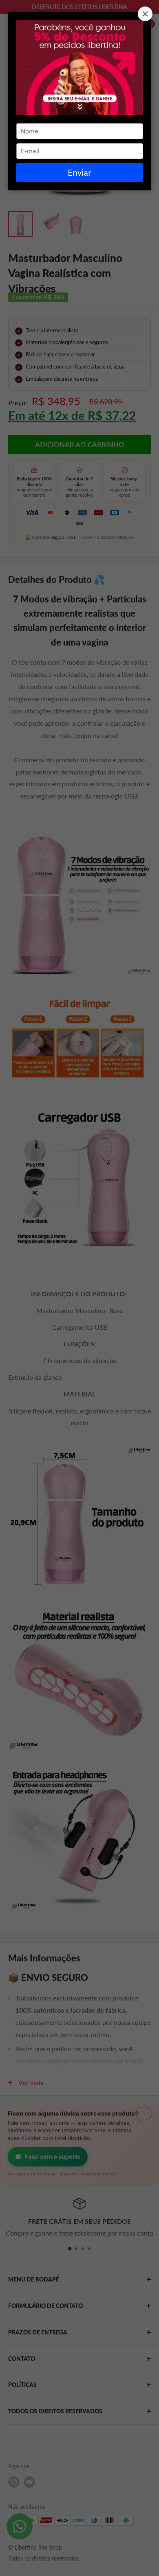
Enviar (79, 172)
